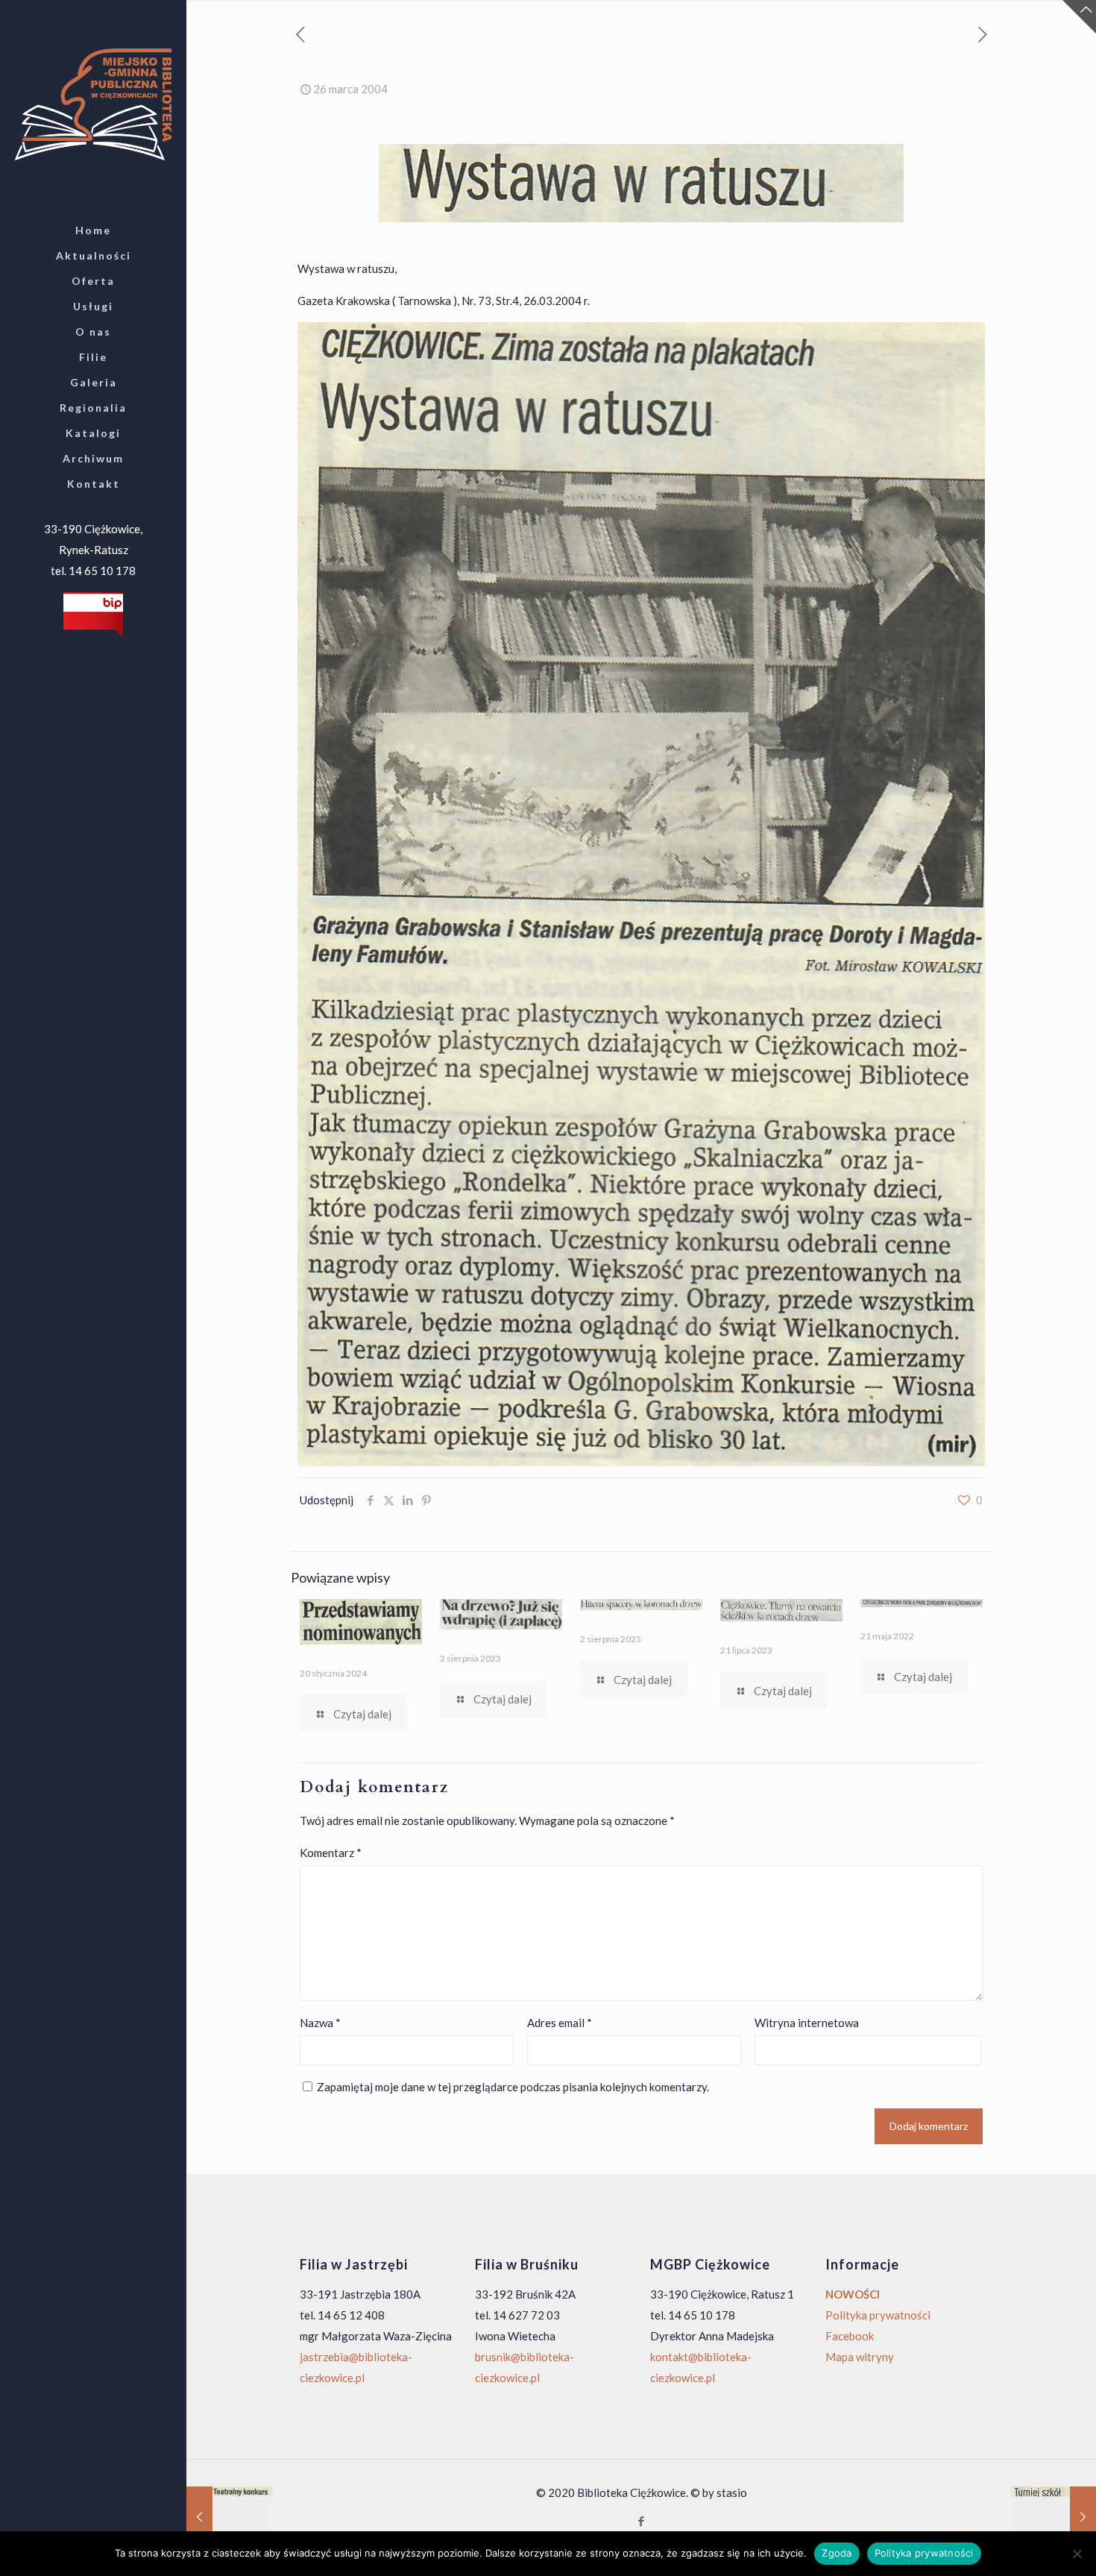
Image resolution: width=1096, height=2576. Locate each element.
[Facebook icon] (642, 2521)
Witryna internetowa (807, 2023)
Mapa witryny (860, 2357)
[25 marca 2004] (229, 2516)
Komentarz (331, 1853)
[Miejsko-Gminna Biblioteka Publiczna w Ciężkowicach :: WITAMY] (93, 103)
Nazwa (320, 2023)
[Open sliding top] (1079, 17)
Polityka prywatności (878, 2315)
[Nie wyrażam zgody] (1077, 2554)
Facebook (850, 2336)
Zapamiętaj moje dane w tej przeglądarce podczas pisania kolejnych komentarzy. (513, 2087)
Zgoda (837, 2553)
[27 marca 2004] (1053, 2516)
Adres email (560, 2023)
